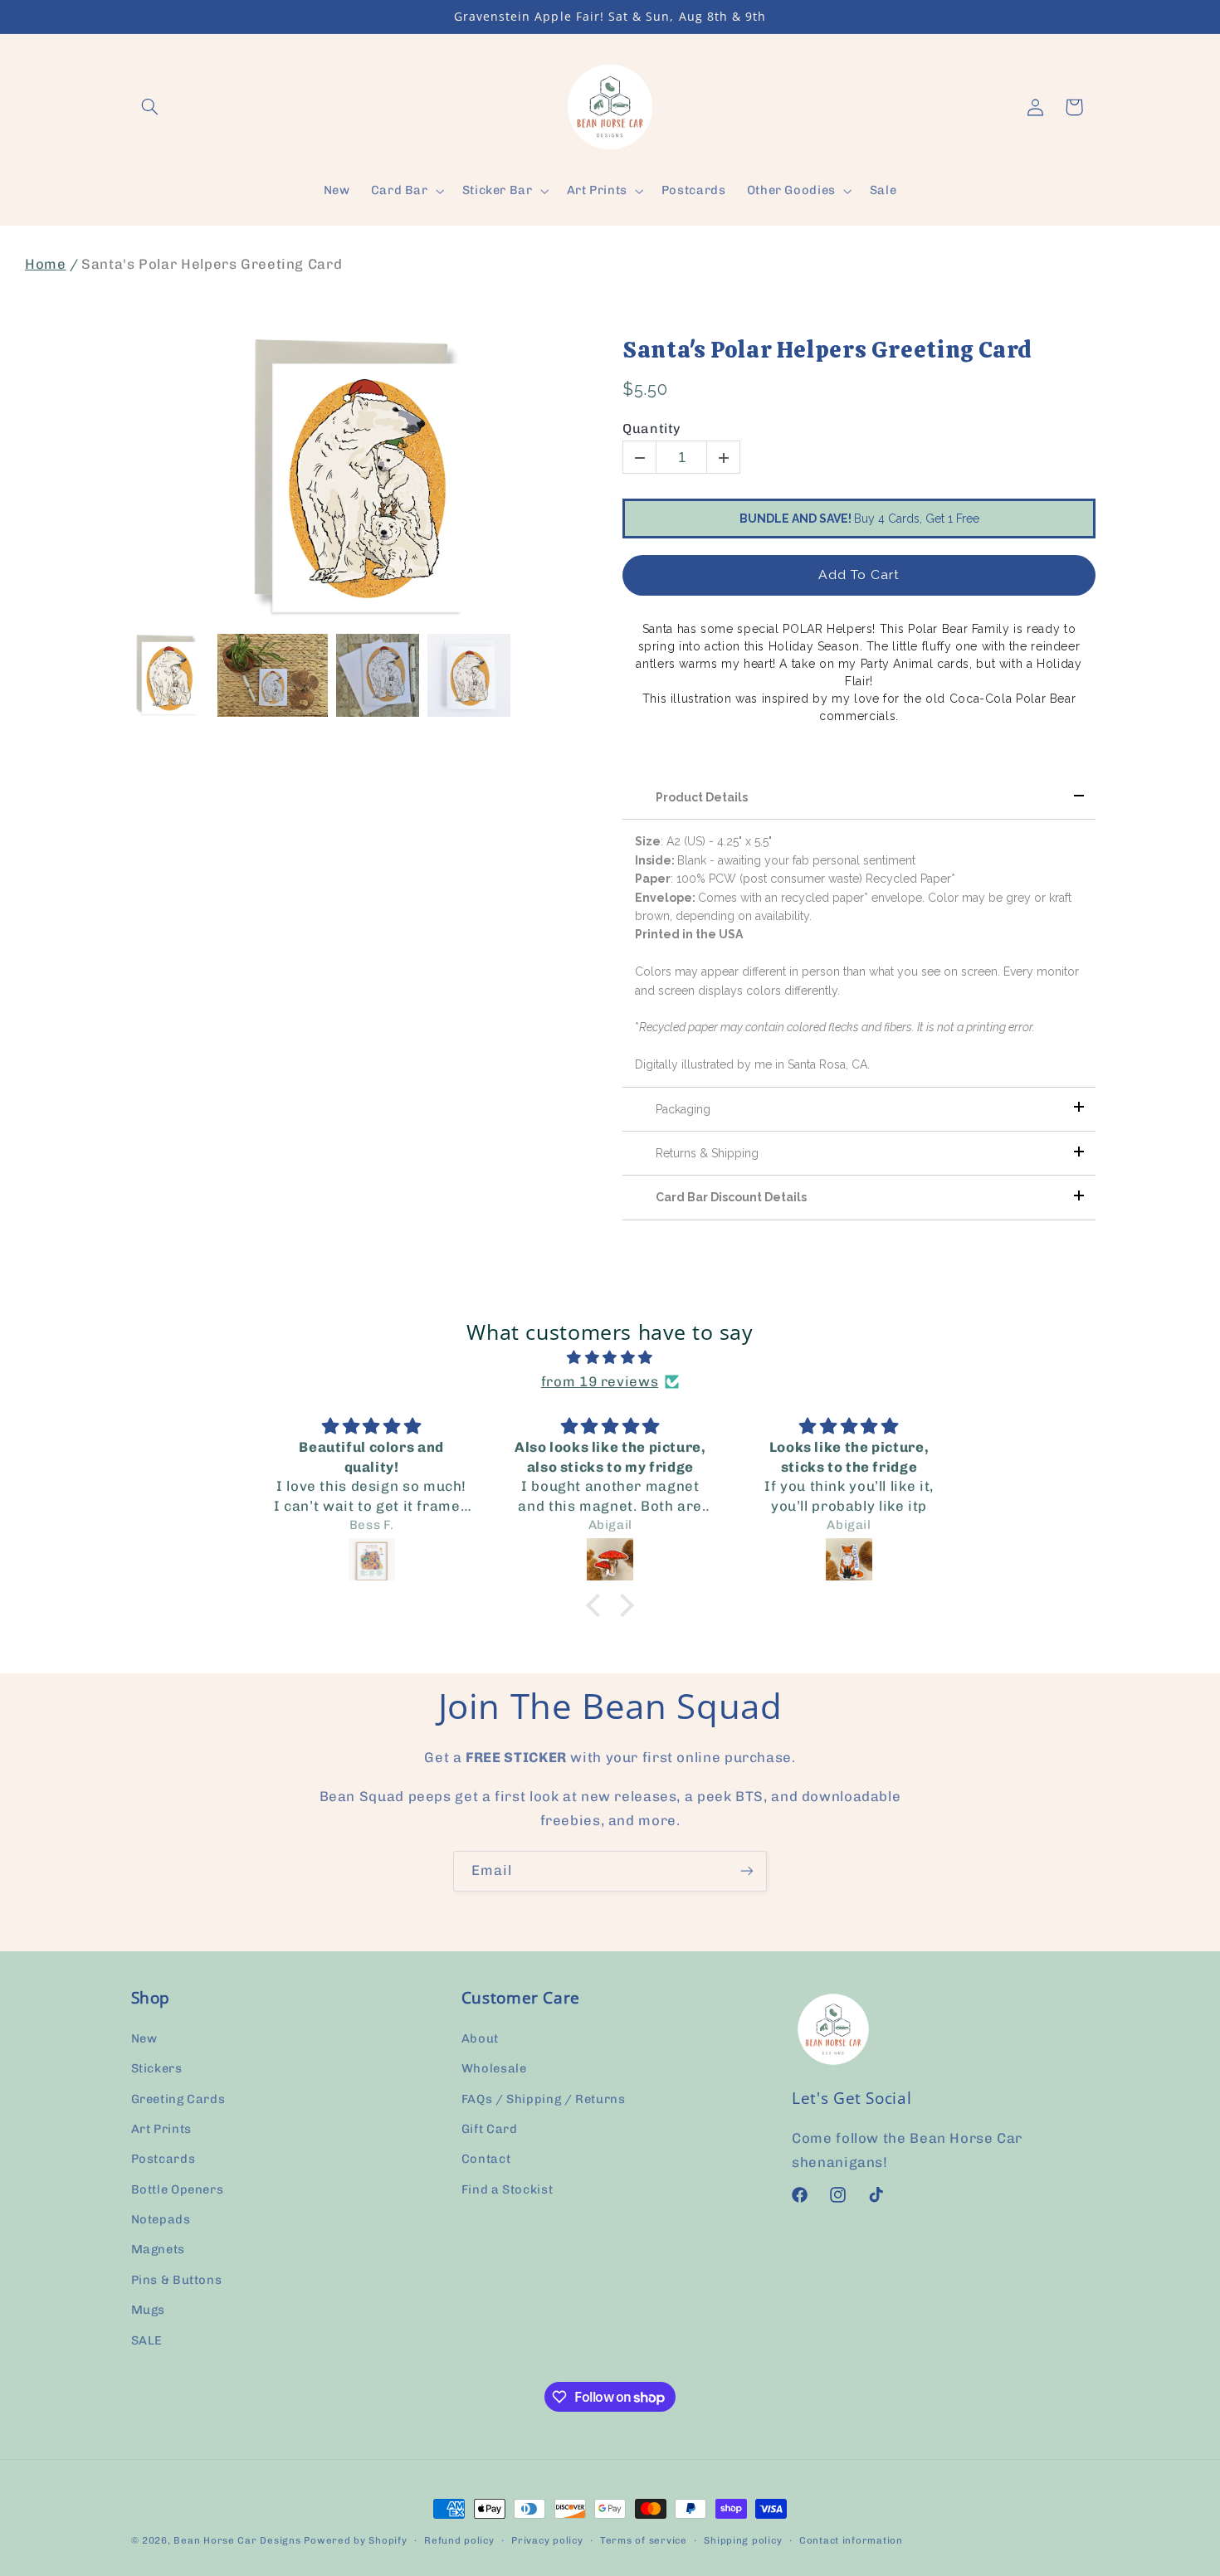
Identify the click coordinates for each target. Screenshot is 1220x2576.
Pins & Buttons (177, 2280)
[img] (610, 1358)
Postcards (163, 2159)
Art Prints (161, 2129)
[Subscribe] (747, 1871)
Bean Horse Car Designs (237, 2540)
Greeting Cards (178, 2099)
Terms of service (644, 2540)
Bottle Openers (178, 2189)
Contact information (851, 2540)
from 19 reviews (600, 1381)
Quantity (651, 429)
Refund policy (459, 2540)
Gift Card (490, 2129)
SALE (147, 2340)
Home (46, 264)
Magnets (158, 2250)
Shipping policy (743, 2540)
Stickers (157, 2068)
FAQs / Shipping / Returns (544, 2099)
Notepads (161, 2219)
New (144, 2038)
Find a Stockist (507, 2189)
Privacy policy (547, 2540)
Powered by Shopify (355, 2540)
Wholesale (494, 2068)
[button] (150, 107)
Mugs (149, 2310)
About (480, 2038)
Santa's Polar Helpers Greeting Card (827, 350)
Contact (486, 2159)
